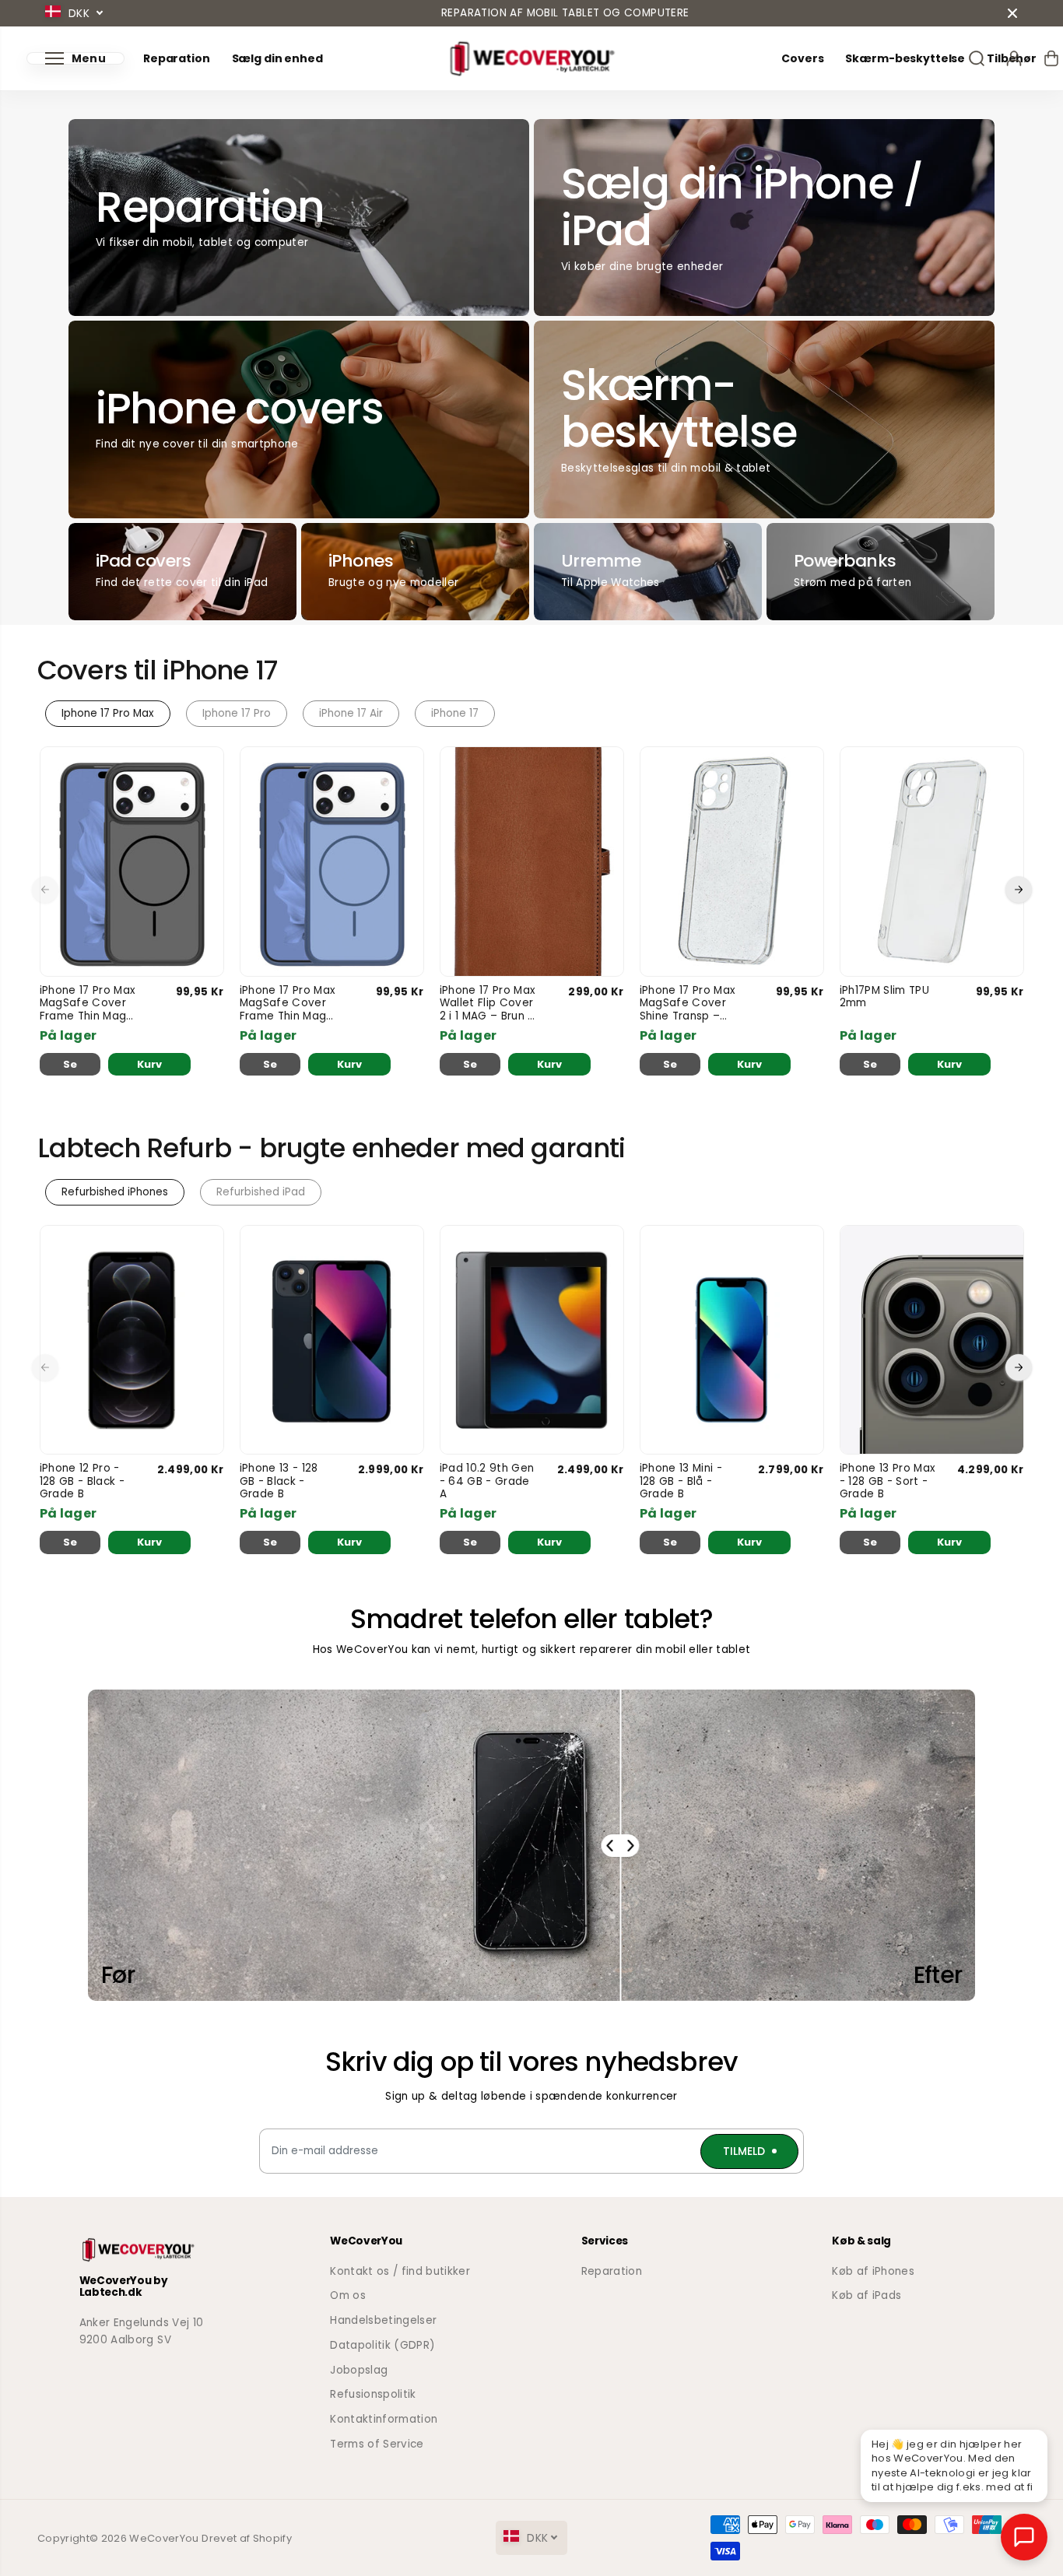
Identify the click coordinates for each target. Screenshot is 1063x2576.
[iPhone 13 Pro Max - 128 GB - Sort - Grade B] (932, 1340)
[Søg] (977, 58)
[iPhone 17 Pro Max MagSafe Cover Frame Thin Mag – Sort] (132, 862)
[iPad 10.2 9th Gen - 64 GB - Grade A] (532, 1340)
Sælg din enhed (277, 59)
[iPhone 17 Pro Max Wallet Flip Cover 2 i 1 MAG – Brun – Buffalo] (532, 862)
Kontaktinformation (384, 2419)
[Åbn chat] (1024, 2537)
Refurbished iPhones (115, 1192)
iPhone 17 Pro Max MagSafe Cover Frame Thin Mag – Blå (288, 1004)
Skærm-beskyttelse (905, 59)
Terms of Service (377, 2444)
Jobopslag (359, 2370)
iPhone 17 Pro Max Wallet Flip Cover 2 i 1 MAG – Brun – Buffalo (488, 1004)
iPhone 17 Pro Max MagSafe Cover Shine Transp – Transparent (688, 1004)
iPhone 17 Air (351, 713)
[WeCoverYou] (531, 59)
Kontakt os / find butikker (400, 2271)
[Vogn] (1051, 58)
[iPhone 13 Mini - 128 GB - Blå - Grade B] (732, 1340)
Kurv (149, 1064)
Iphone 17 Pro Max (108, 713)
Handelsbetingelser (383, 2320)
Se (70, 1064)
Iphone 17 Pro (237, 713)
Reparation (177, 59)
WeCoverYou (164, 2538)
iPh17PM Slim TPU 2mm (884, 997)
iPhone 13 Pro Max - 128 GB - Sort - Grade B (888, 1481)
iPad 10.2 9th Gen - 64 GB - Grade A (487, 1481)
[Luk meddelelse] (1012, 13)
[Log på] (1014, 58)
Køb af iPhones (873, 2271)
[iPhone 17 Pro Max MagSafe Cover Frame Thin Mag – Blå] (332, 862)
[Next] (1019, 890)
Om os (348, 2295)
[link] (155, 2250)
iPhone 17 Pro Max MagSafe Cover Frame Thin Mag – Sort (88, 1004)
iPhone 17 (455, 713)
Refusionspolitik (373, 2394)
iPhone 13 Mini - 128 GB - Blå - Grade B (681, 1481)
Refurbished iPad (261, 1192)
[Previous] (45, 890)
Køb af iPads (867, 2295)
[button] (75, 58)
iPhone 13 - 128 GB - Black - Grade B (279, 1481)
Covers (802, 59)
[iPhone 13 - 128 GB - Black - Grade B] (332, 1340)
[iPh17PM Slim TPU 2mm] (932, 862)
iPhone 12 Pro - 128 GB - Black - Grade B (82, 1481)
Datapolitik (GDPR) (382, 2345)
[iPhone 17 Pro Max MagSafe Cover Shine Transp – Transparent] (732, 862)
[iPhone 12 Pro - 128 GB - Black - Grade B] (132, 1340)
